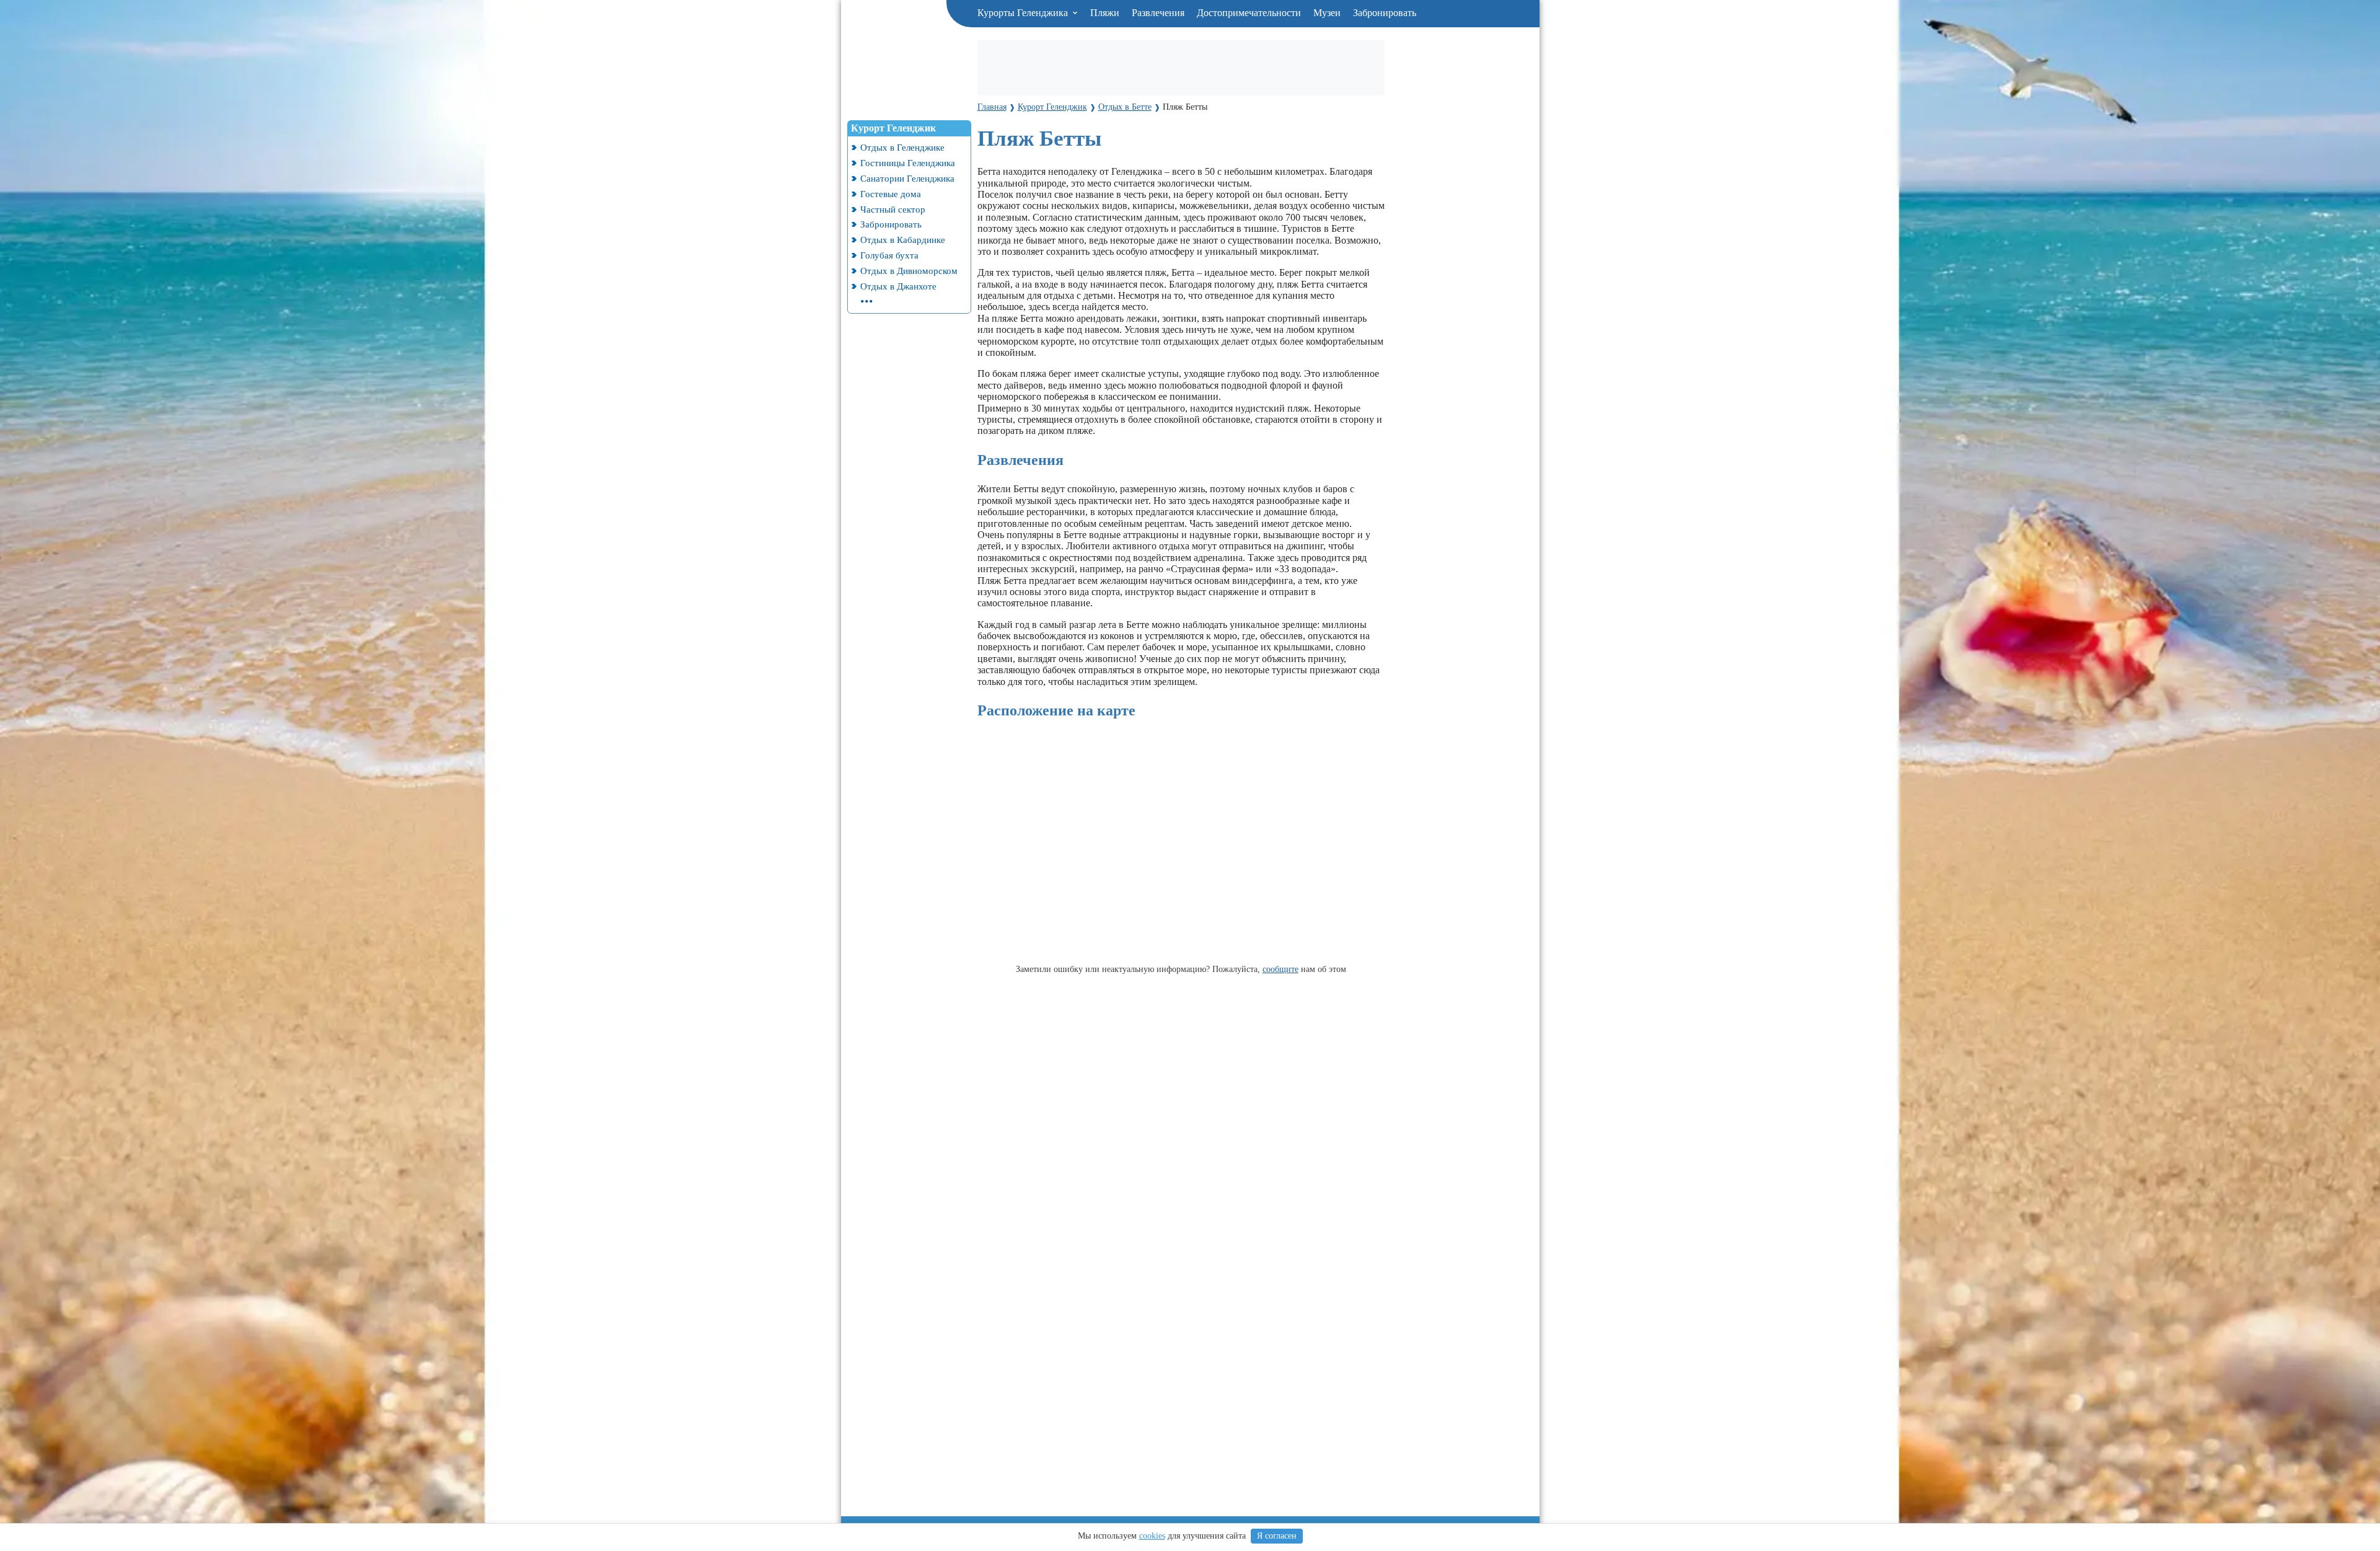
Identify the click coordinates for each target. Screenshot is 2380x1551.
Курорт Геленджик (893, 128)
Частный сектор (893, 209)
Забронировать (1385, 13)
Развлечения (1158, 13)
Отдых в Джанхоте (898, 286)
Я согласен (1277, 1536)
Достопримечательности (1249, 13)
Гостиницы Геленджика (908, 163)
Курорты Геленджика (1024, 13)
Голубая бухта (889, 255)
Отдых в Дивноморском (909, 271)
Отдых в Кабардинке (903, 240)
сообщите (1280, 969)
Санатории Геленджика (907, 178)
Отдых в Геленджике (902, 147)
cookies (1152, 1536)
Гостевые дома (891, 194)
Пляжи (1105, 13)
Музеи (1327, 13)
